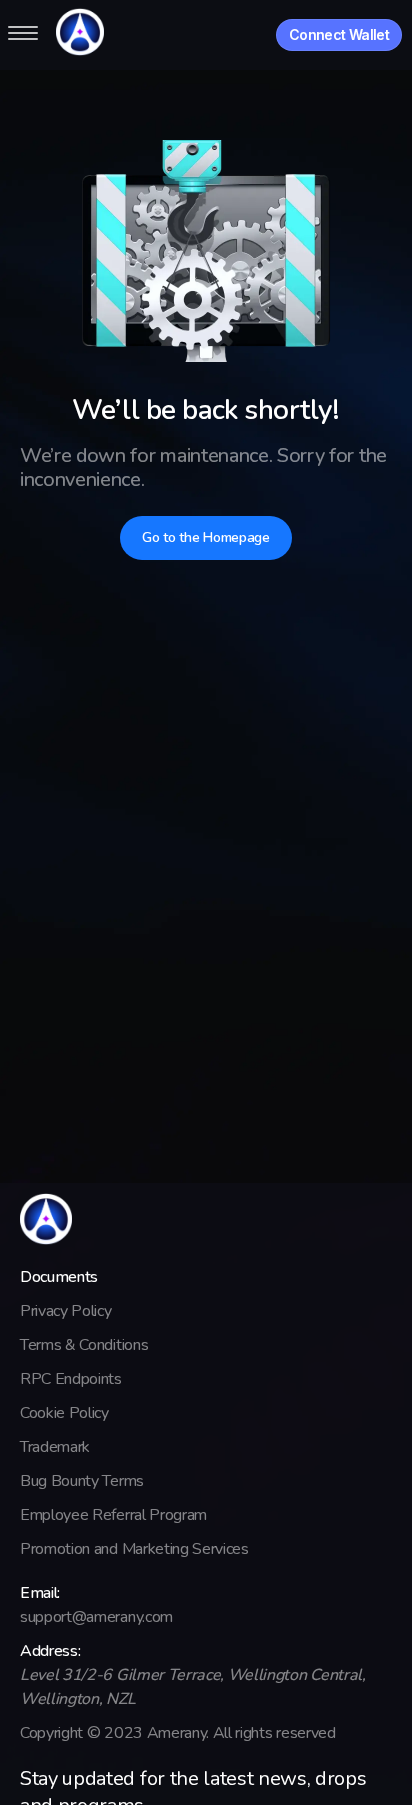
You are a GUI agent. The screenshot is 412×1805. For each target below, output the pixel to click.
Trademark (55, 1447)
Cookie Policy (64, 1413)
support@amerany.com (96, 1617)
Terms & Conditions (84, 1345)
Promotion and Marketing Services (134, 1549)
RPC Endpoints (71, 1379)
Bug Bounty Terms (82, 1481)
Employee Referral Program (113, 1515)
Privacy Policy (66, 1311)
